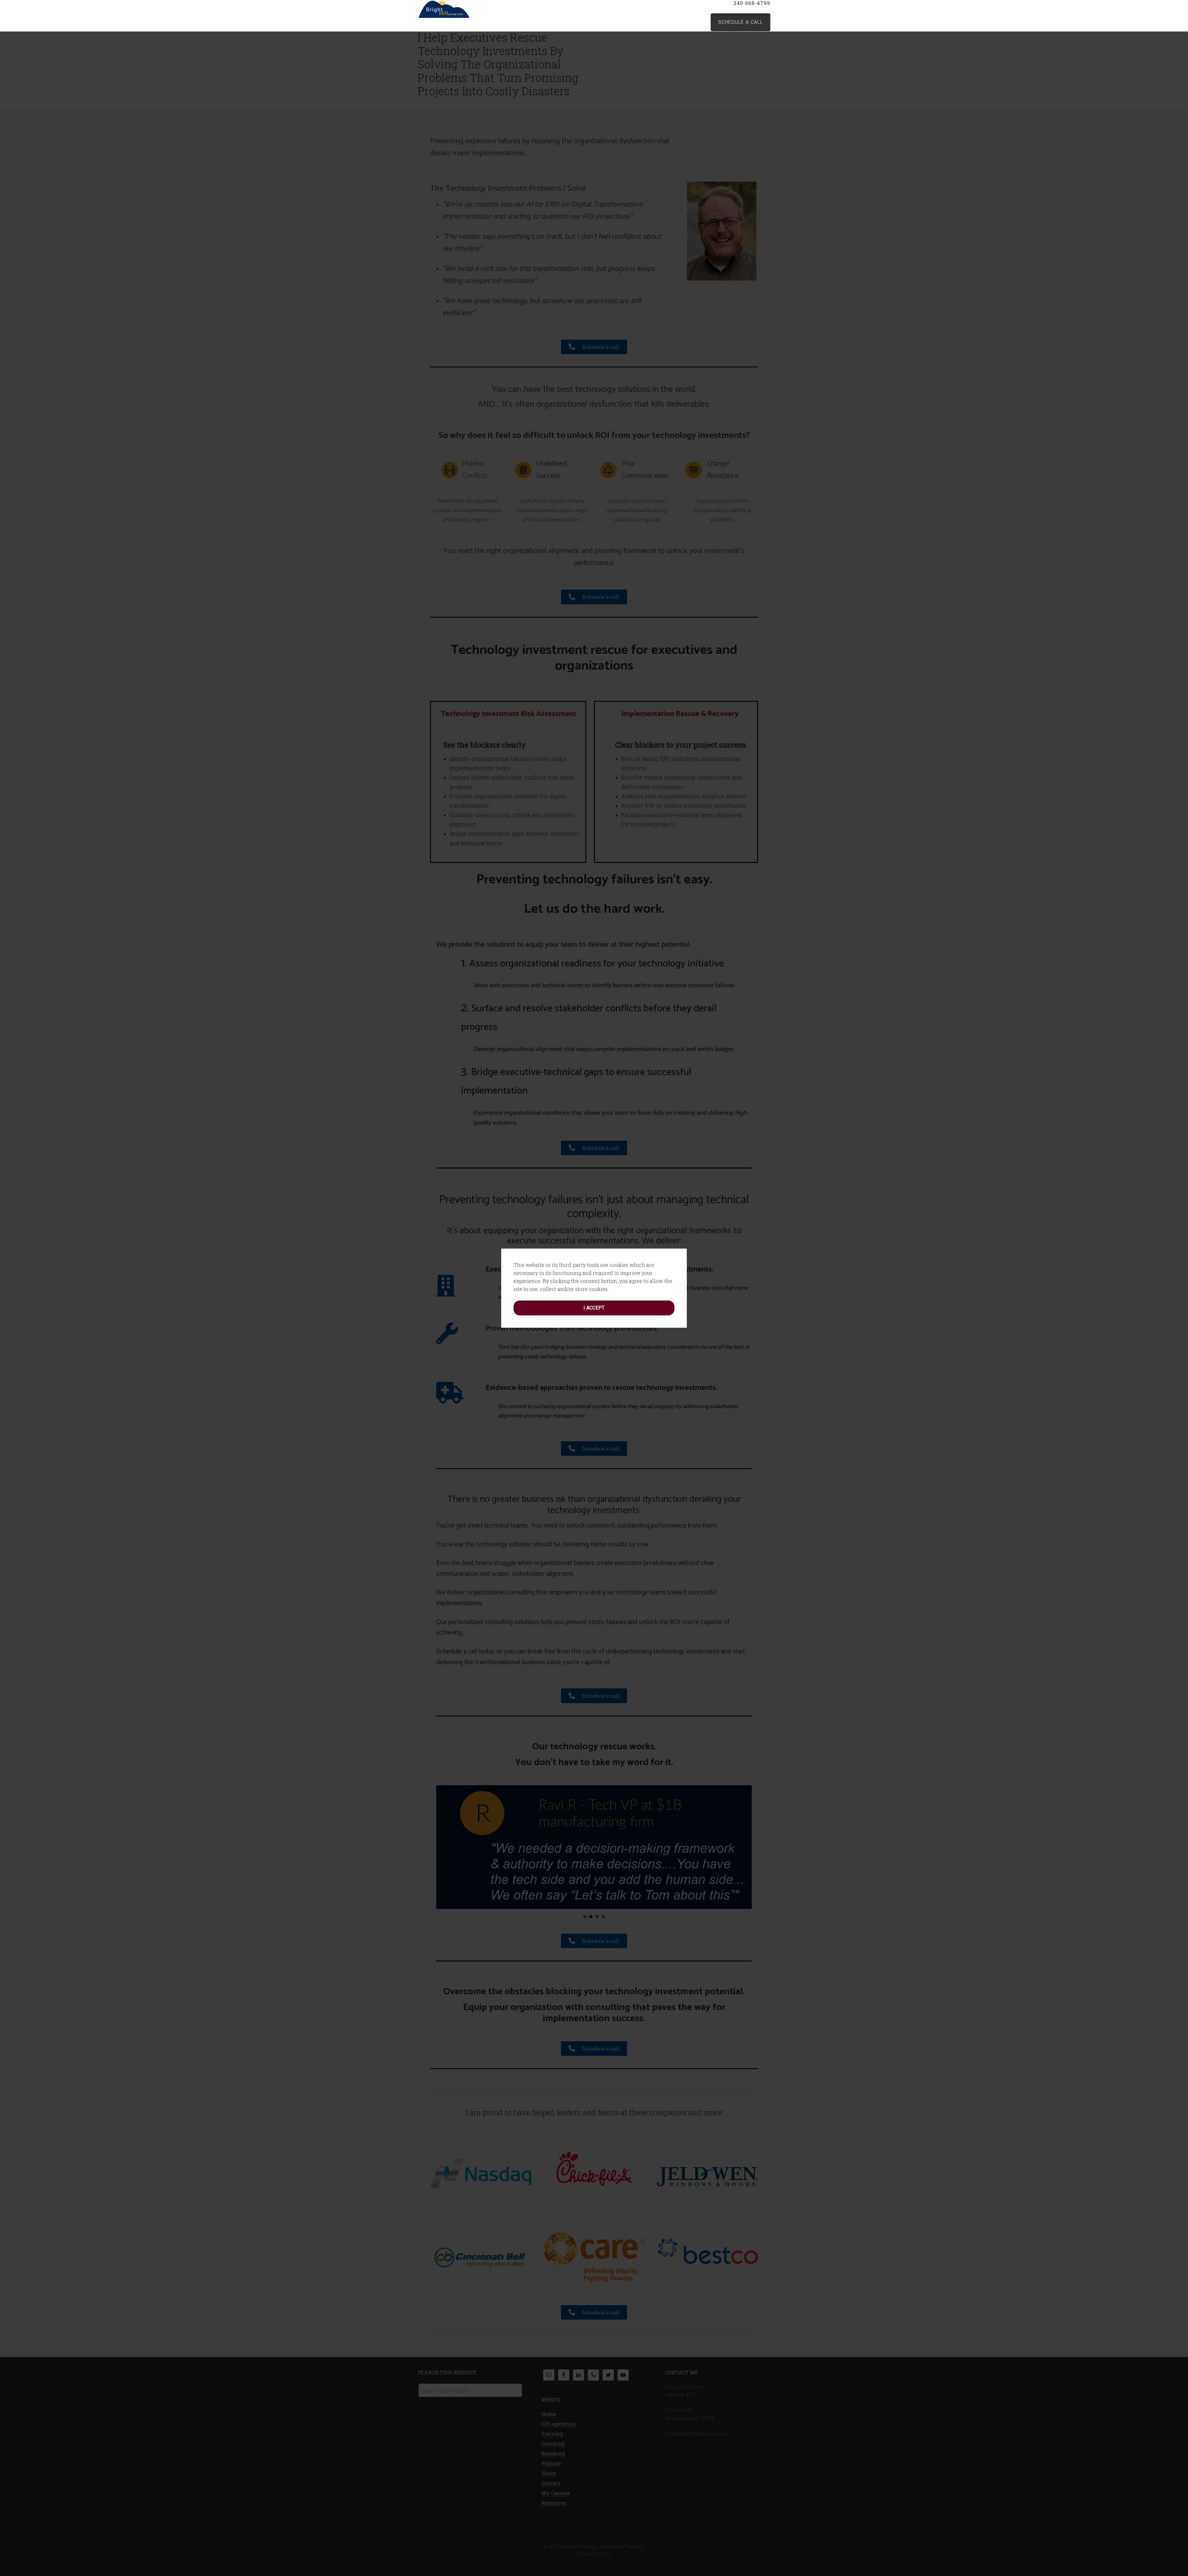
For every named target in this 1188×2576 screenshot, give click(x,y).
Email (1105, 2480)
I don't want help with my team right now (1136, 2562)
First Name (1111, 2450)
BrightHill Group (467, 9)
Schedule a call (740, 22)
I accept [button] (594, 1308)
